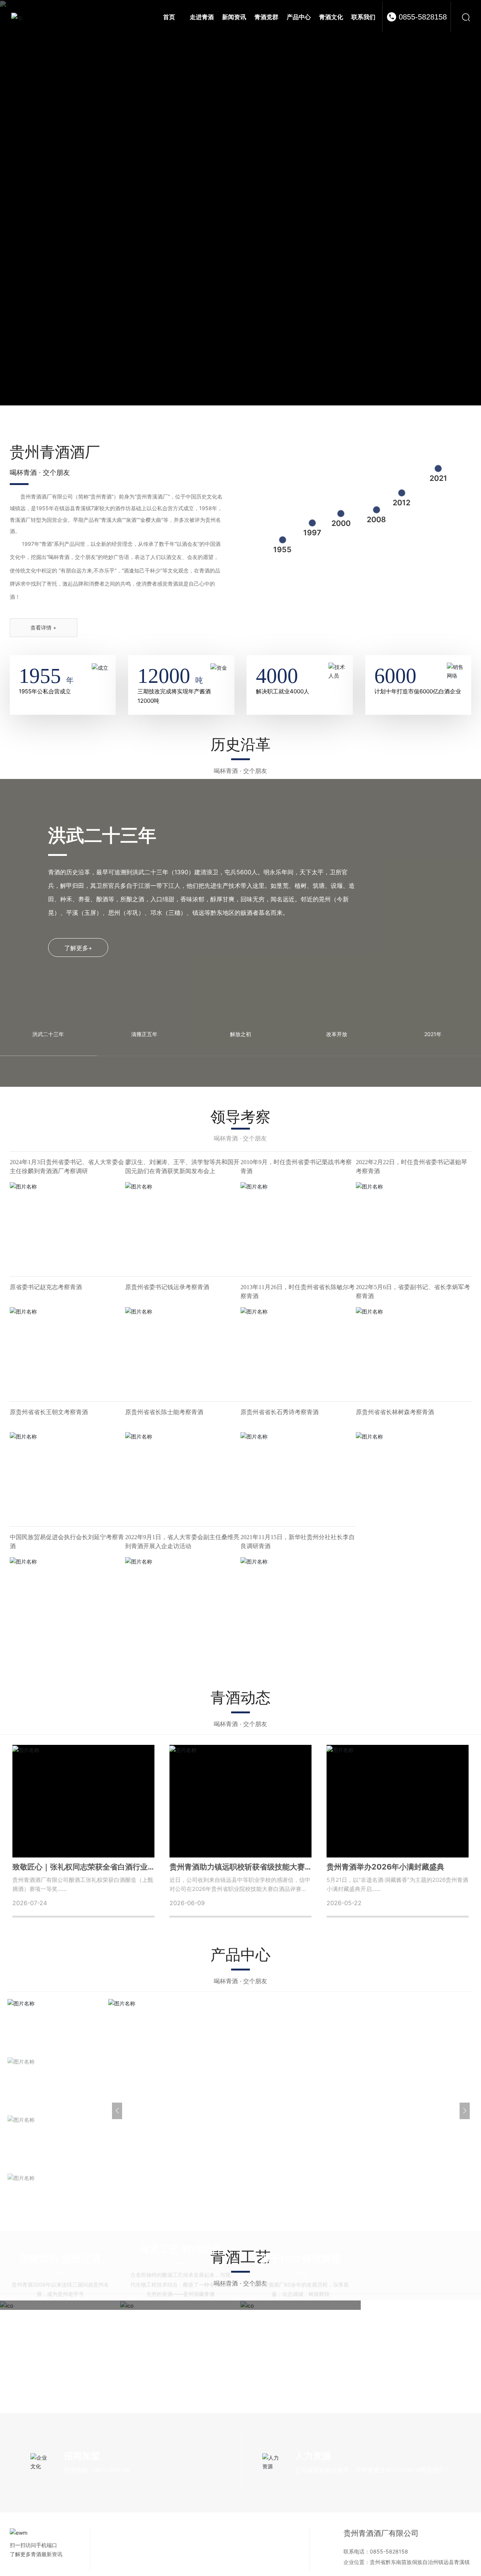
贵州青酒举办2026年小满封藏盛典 (385, 1915)
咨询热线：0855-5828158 (96, 2542)
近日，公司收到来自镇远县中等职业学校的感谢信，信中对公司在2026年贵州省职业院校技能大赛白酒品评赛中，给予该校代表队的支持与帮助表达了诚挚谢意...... (240, 1937)
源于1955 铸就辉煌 (301, 2331)
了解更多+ (78, 972)
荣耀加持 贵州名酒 (60, 2331)
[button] (465, 2183)
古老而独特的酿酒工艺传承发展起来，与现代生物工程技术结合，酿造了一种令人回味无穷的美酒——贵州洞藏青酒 (180, 2356)
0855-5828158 (423, 17)
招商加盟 (82, 2528)
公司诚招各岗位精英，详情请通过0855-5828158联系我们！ (373, 2542)
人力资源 (313, 2528)
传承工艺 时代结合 (181, 2321)
